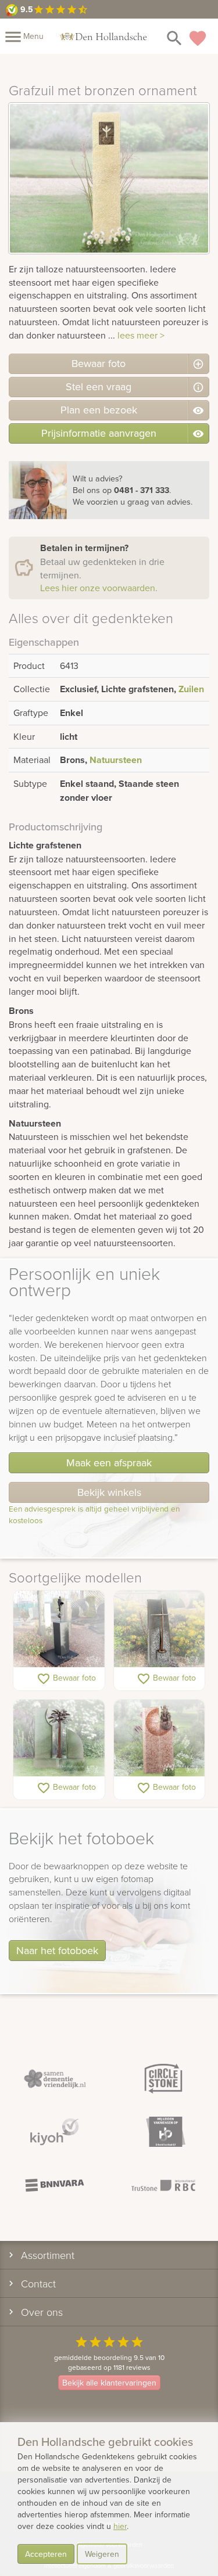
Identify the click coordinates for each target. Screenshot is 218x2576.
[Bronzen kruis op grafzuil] (160, 1629)
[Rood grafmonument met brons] (160, 1739)
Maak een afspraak (109, 1463)
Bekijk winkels (109, 1492)
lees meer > (141, 335)
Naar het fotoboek (57, 1950)
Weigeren (102, 2554)
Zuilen (191, 689)
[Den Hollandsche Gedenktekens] (103, 36)
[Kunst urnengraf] (59, 1629)
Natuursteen (116, 760)
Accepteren (46, 2554)
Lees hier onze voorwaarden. (99, 588)
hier (120, 2526)
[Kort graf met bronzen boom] (59, 1739)
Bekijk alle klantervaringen (109, 2383)
